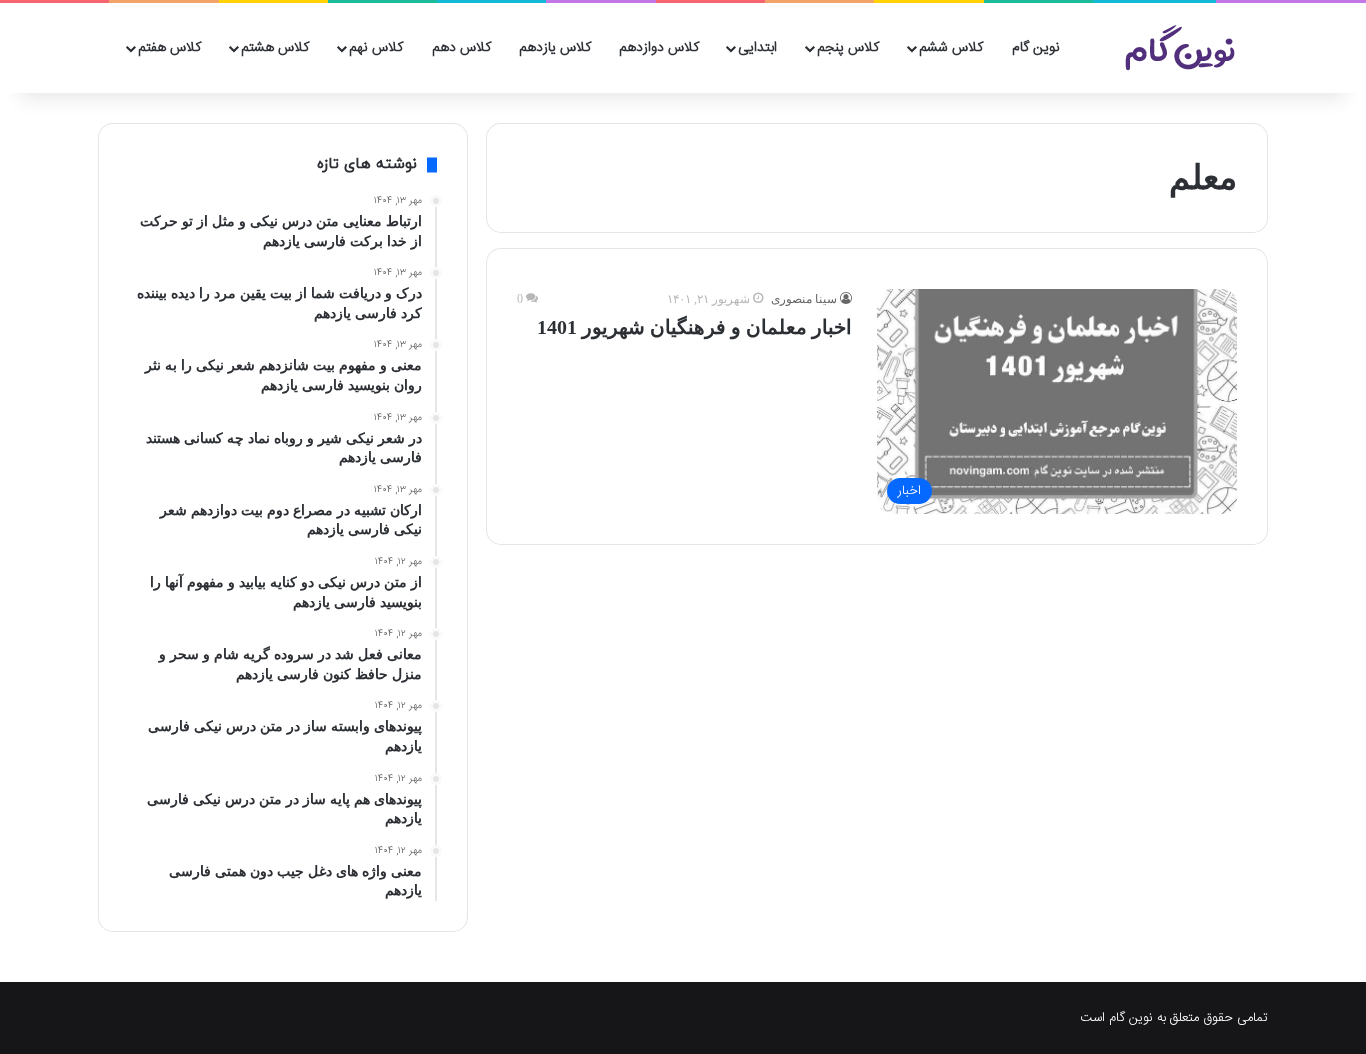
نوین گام (1036, 48)
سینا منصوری (804, 299)
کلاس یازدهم (555, 48)
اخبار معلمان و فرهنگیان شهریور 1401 (694, 327)
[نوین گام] (1181, 48)
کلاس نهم (376, 48)
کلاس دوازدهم (659, 48)
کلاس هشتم (275, 48)
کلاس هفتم (169, 48)
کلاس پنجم (848, 48)
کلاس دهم (461, 48)
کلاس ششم (951, 48)
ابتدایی (757, 48)
